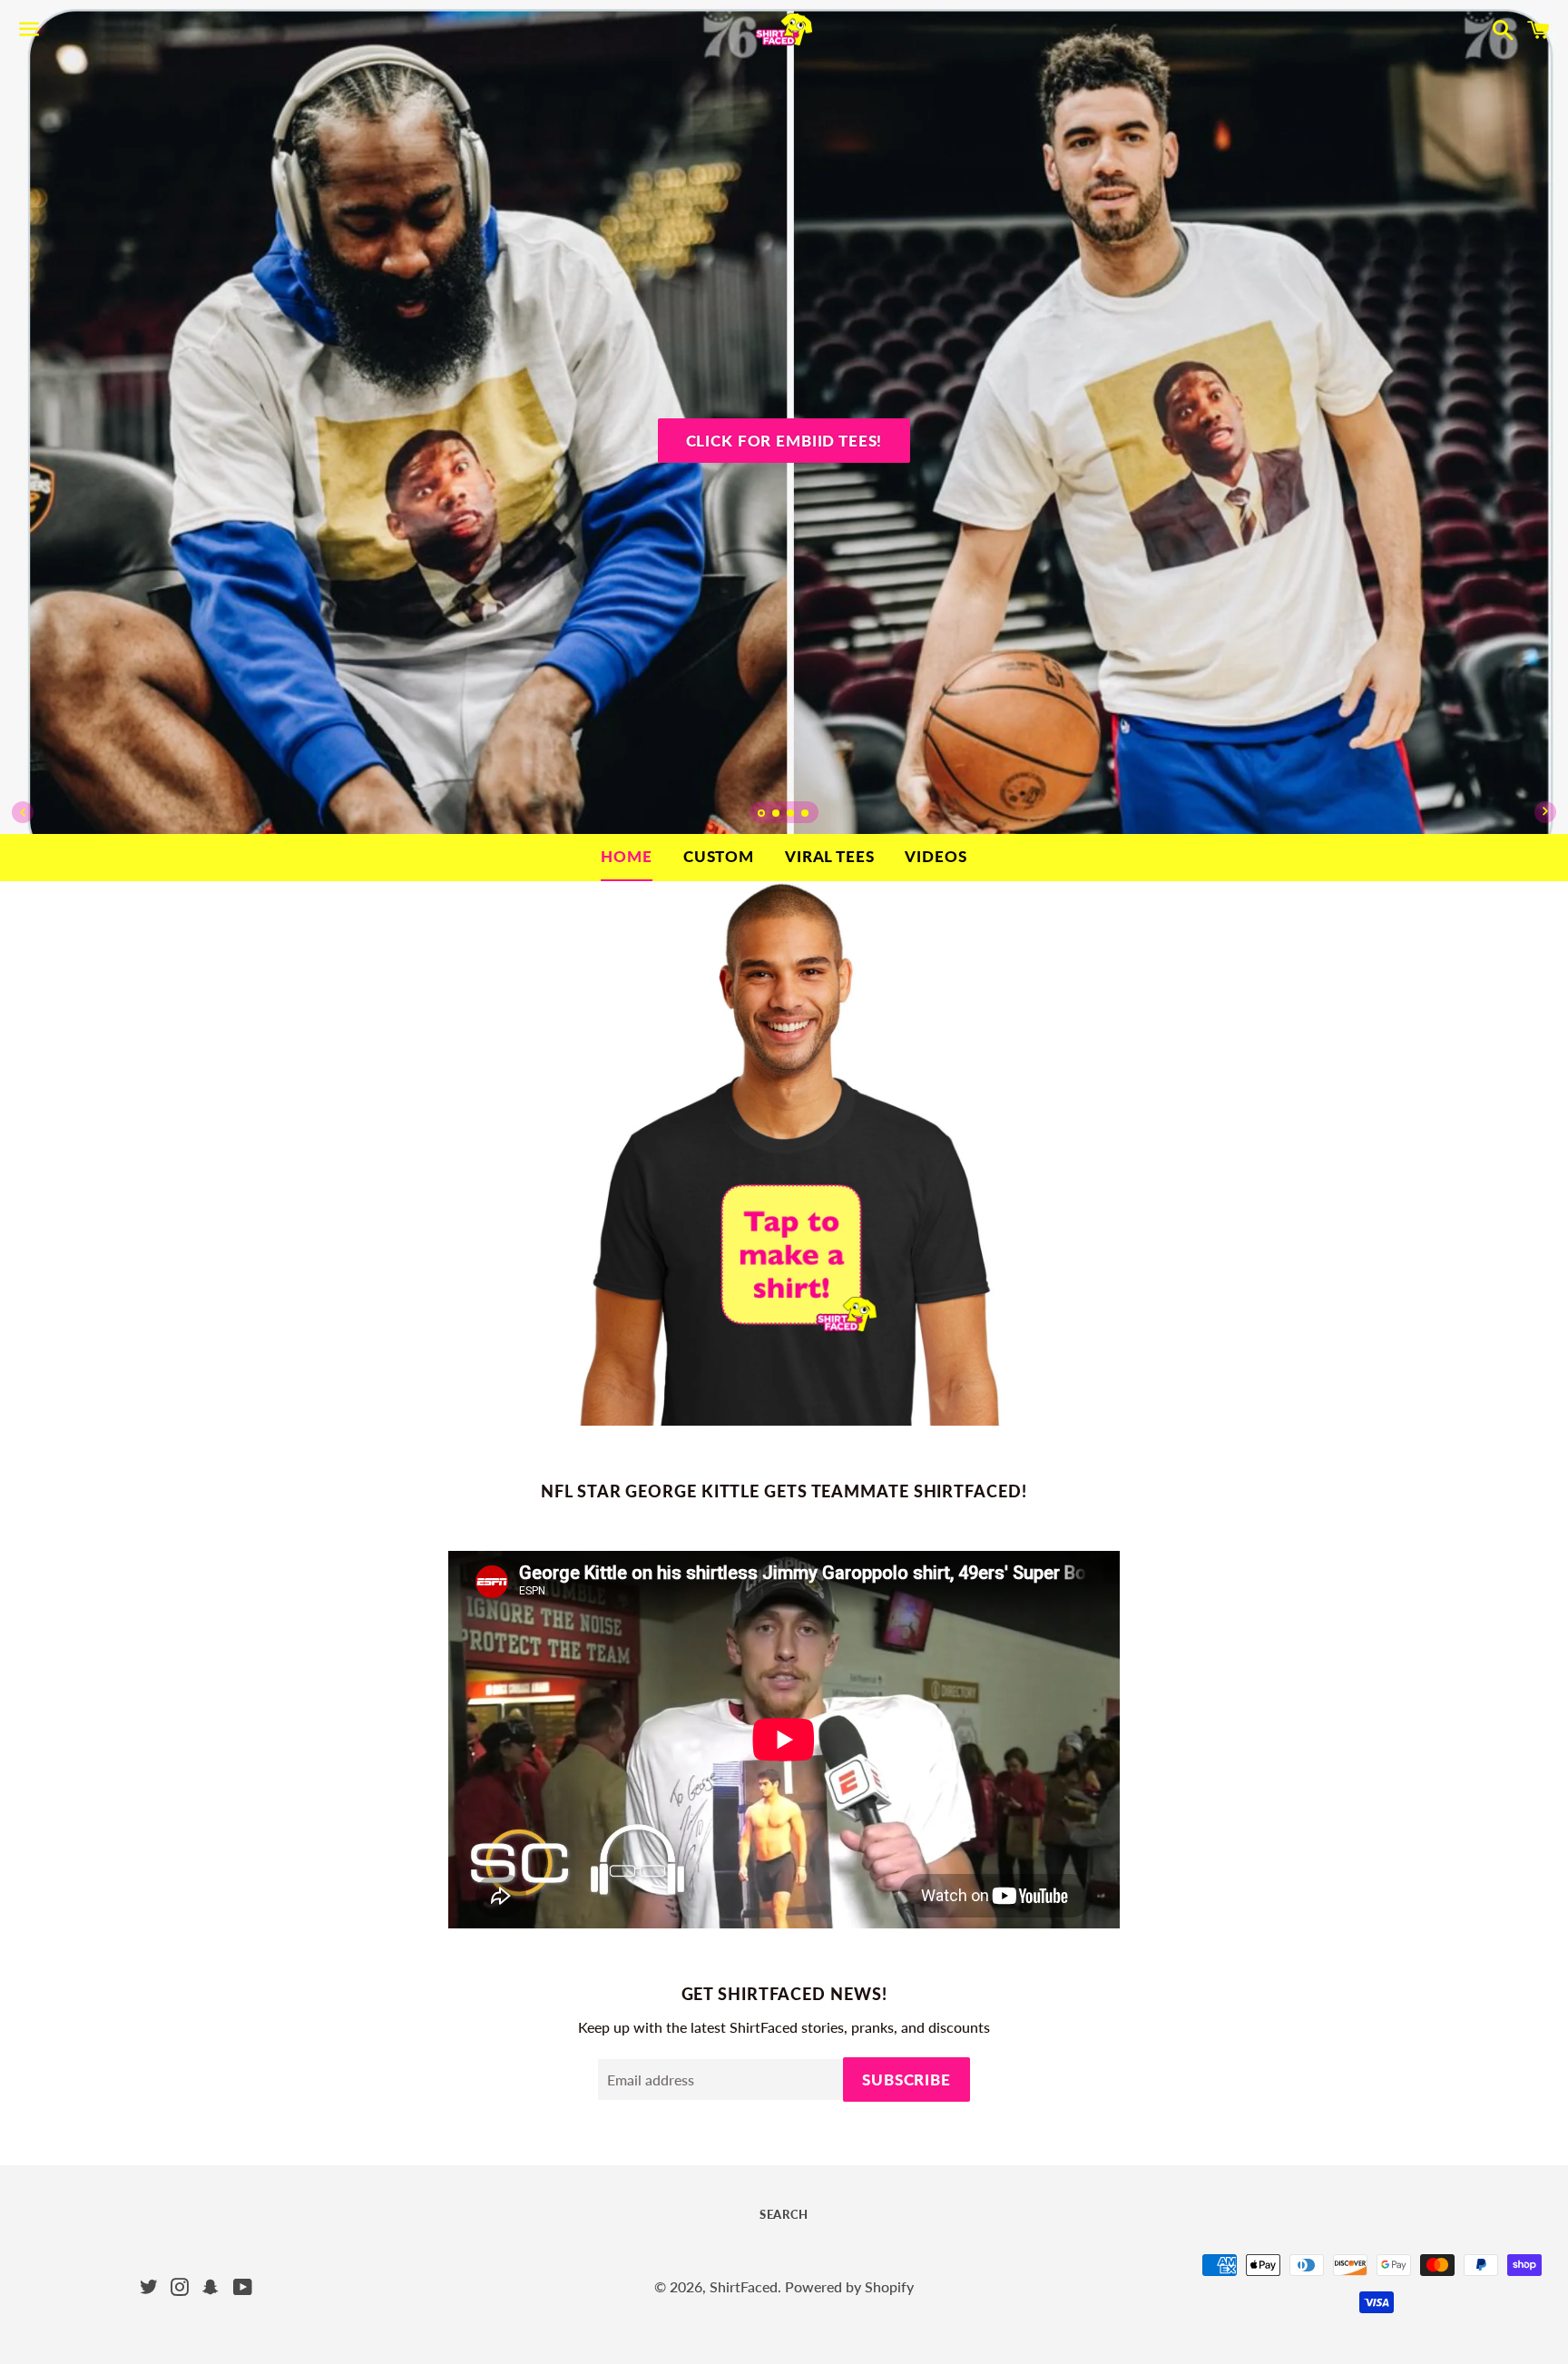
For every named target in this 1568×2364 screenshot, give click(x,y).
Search (784, 2214)
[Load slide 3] (791, 815)
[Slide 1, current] (762, 815)
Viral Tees (830, 856)
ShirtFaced (744, 2286)
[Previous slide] (23, 812)
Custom (719, 856)
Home (626, 856)
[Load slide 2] (777, 815)
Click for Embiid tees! (784, 441)
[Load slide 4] (806, 815)
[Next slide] (1545, 812)
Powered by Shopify (849, 2286)
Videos (936, 856)
